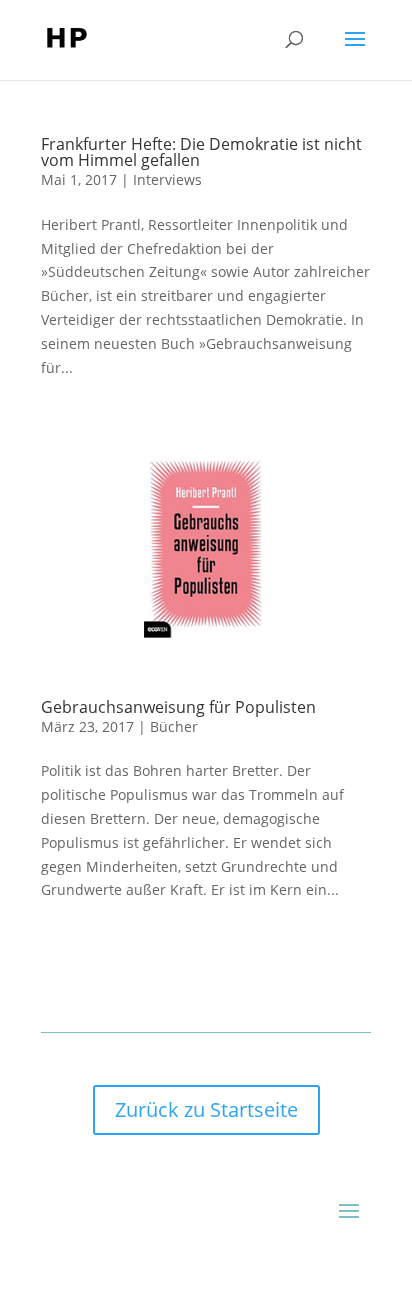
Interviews (167, 179)
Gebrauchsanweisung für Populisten (178, 707)
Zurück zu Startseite (206, 1109)
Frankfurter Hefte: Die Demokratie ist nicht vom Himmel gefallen (201, 152)
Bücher (174, 726)
